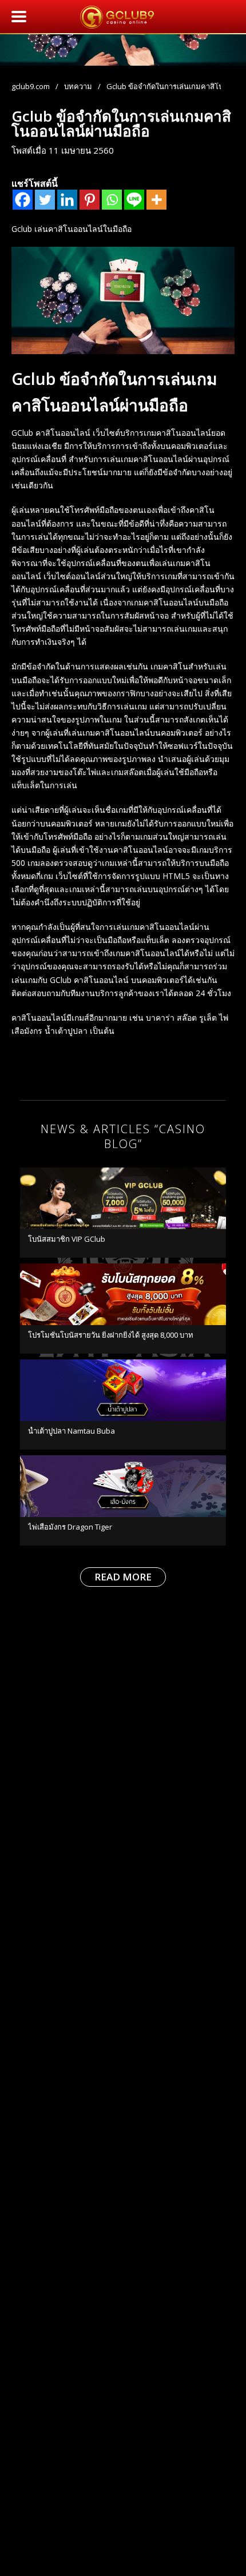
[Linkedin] (67, 200)
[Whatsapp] (112, 200)
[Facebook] (23, 200)
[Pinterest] (90, 200)
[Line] (134, 200)
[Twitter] (45, 200)
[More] (156, 200)
